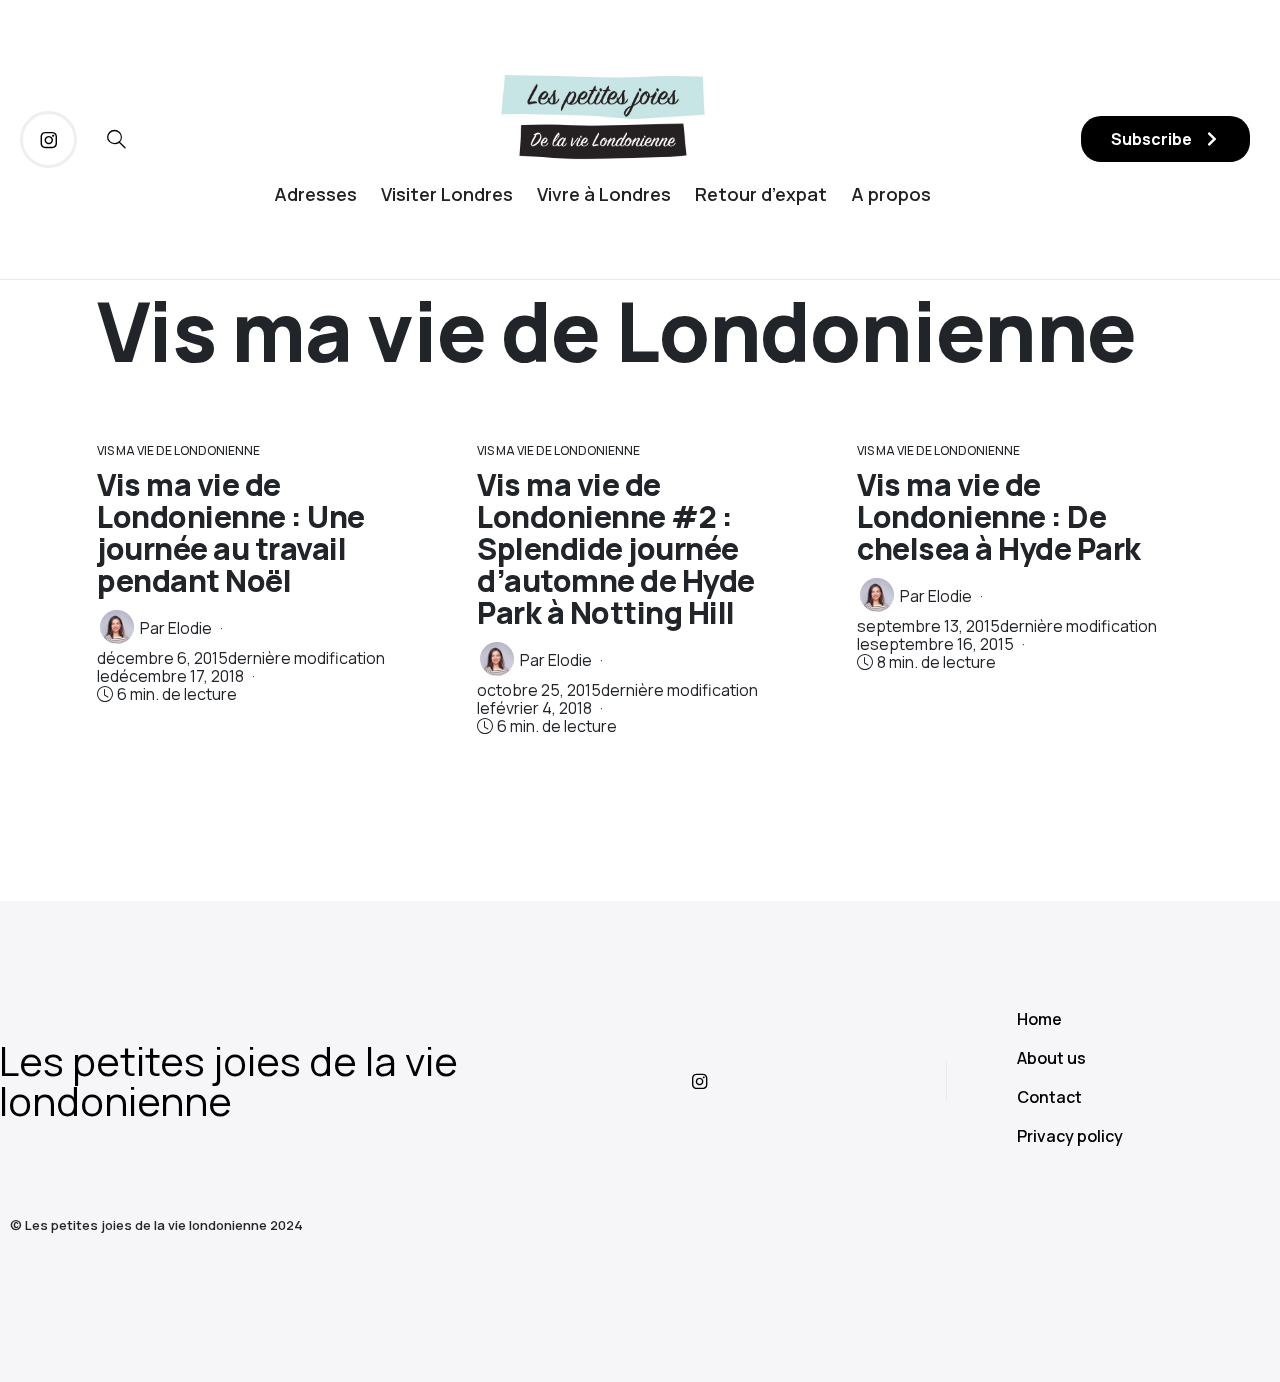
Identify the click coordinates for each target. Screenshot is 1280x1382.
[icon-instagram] (48, 139)
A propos (891, 194)
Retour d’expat (761, 194)
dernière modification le (241, 667)
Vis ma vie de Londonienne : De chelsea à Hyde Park (999, 516)
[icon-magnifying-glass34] (116, 139)
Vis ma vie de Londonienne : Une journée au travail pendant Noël (231, 532)
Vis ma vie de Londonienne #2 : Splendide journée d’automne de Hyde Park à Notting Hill (616, 548)
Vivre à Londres (604, 194)
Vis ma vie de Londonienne (178, 450)
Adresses (315, 194)
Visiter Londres (447, 194)
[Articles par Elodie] (117, 627)
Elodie (190, 628)
